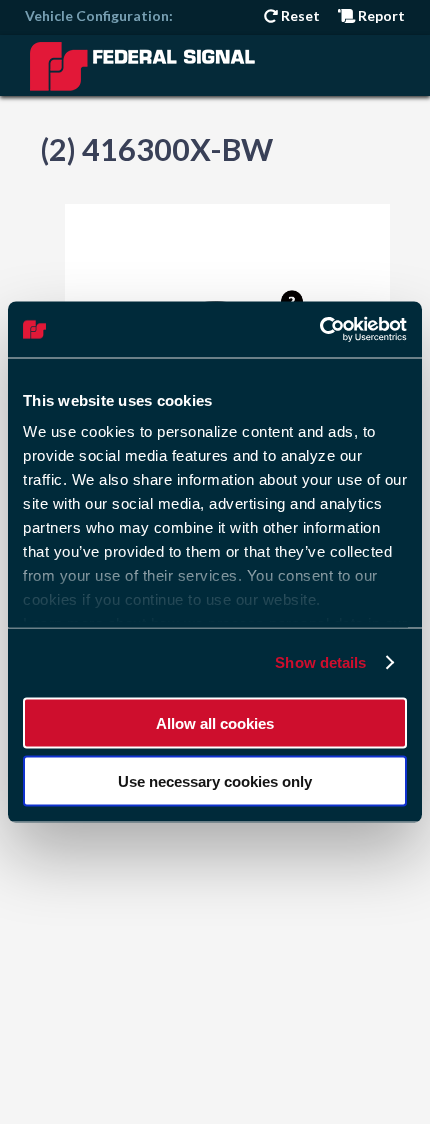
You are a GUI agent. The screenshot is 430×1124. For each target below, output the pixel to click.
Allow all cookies (215, 722)
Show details (320, 662)
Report (380, 15)
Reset (299, 15)
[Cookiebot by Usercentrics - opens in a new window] (319, 330)
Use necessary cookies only (215, 781)
